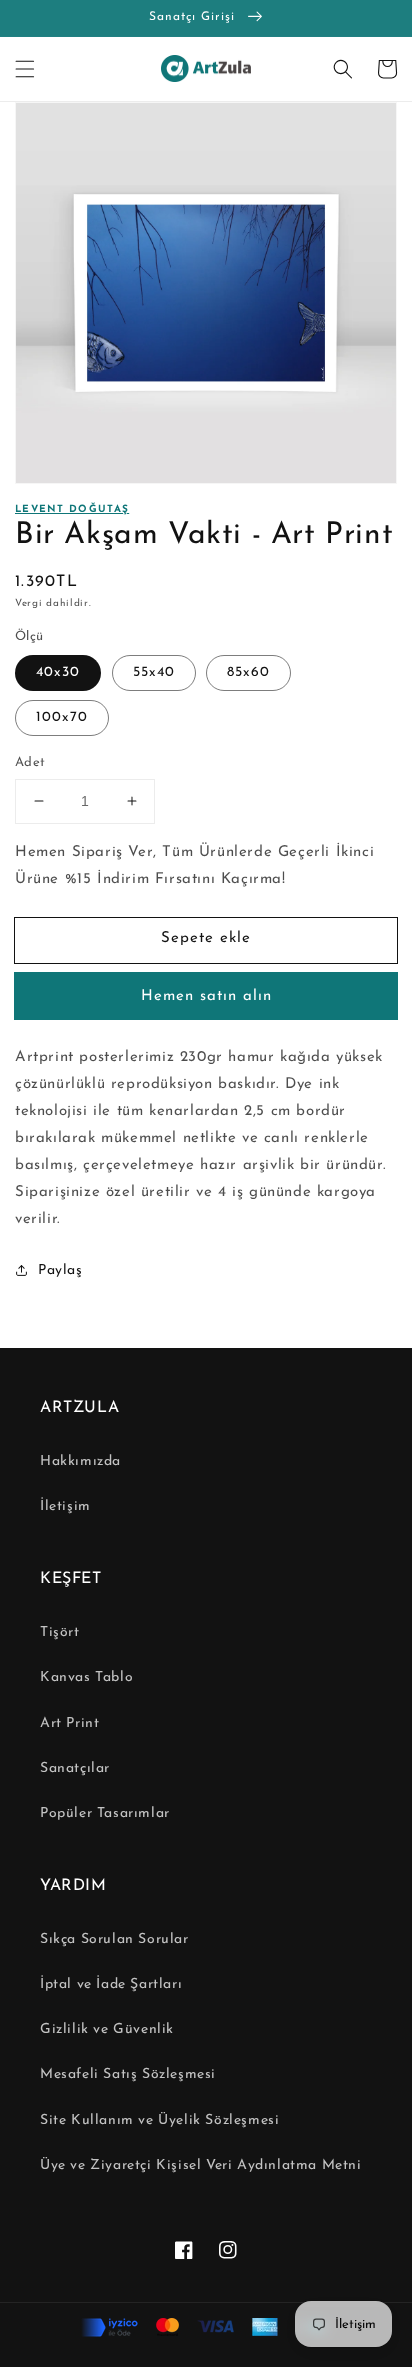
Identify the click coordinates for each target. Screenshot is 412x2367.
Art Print (69, 1723)
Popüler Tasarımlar (105, 1813)
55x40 (154, 672)
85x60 (248, 672)
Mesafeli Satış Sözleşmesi (128, 2074)
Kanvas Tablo (86, 1677)
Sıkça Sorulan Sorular (114, 1939)
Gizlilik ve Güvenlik (107, 2029)
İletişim (65, 1506)
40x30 (58, 672)
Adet (30, 762)
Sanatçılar (75, 1768)
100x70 (62, 717)
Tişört (60, 1632)
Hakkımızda (80, 1461)
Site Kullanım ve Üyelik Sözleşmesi (159, 2120)
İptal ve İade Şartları (111, 1984)
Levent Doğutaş (72, 509)
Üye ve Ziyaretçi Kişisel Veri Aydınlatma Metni (201, 2165)
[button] (25, 69)
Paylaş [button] (60, 1270)
